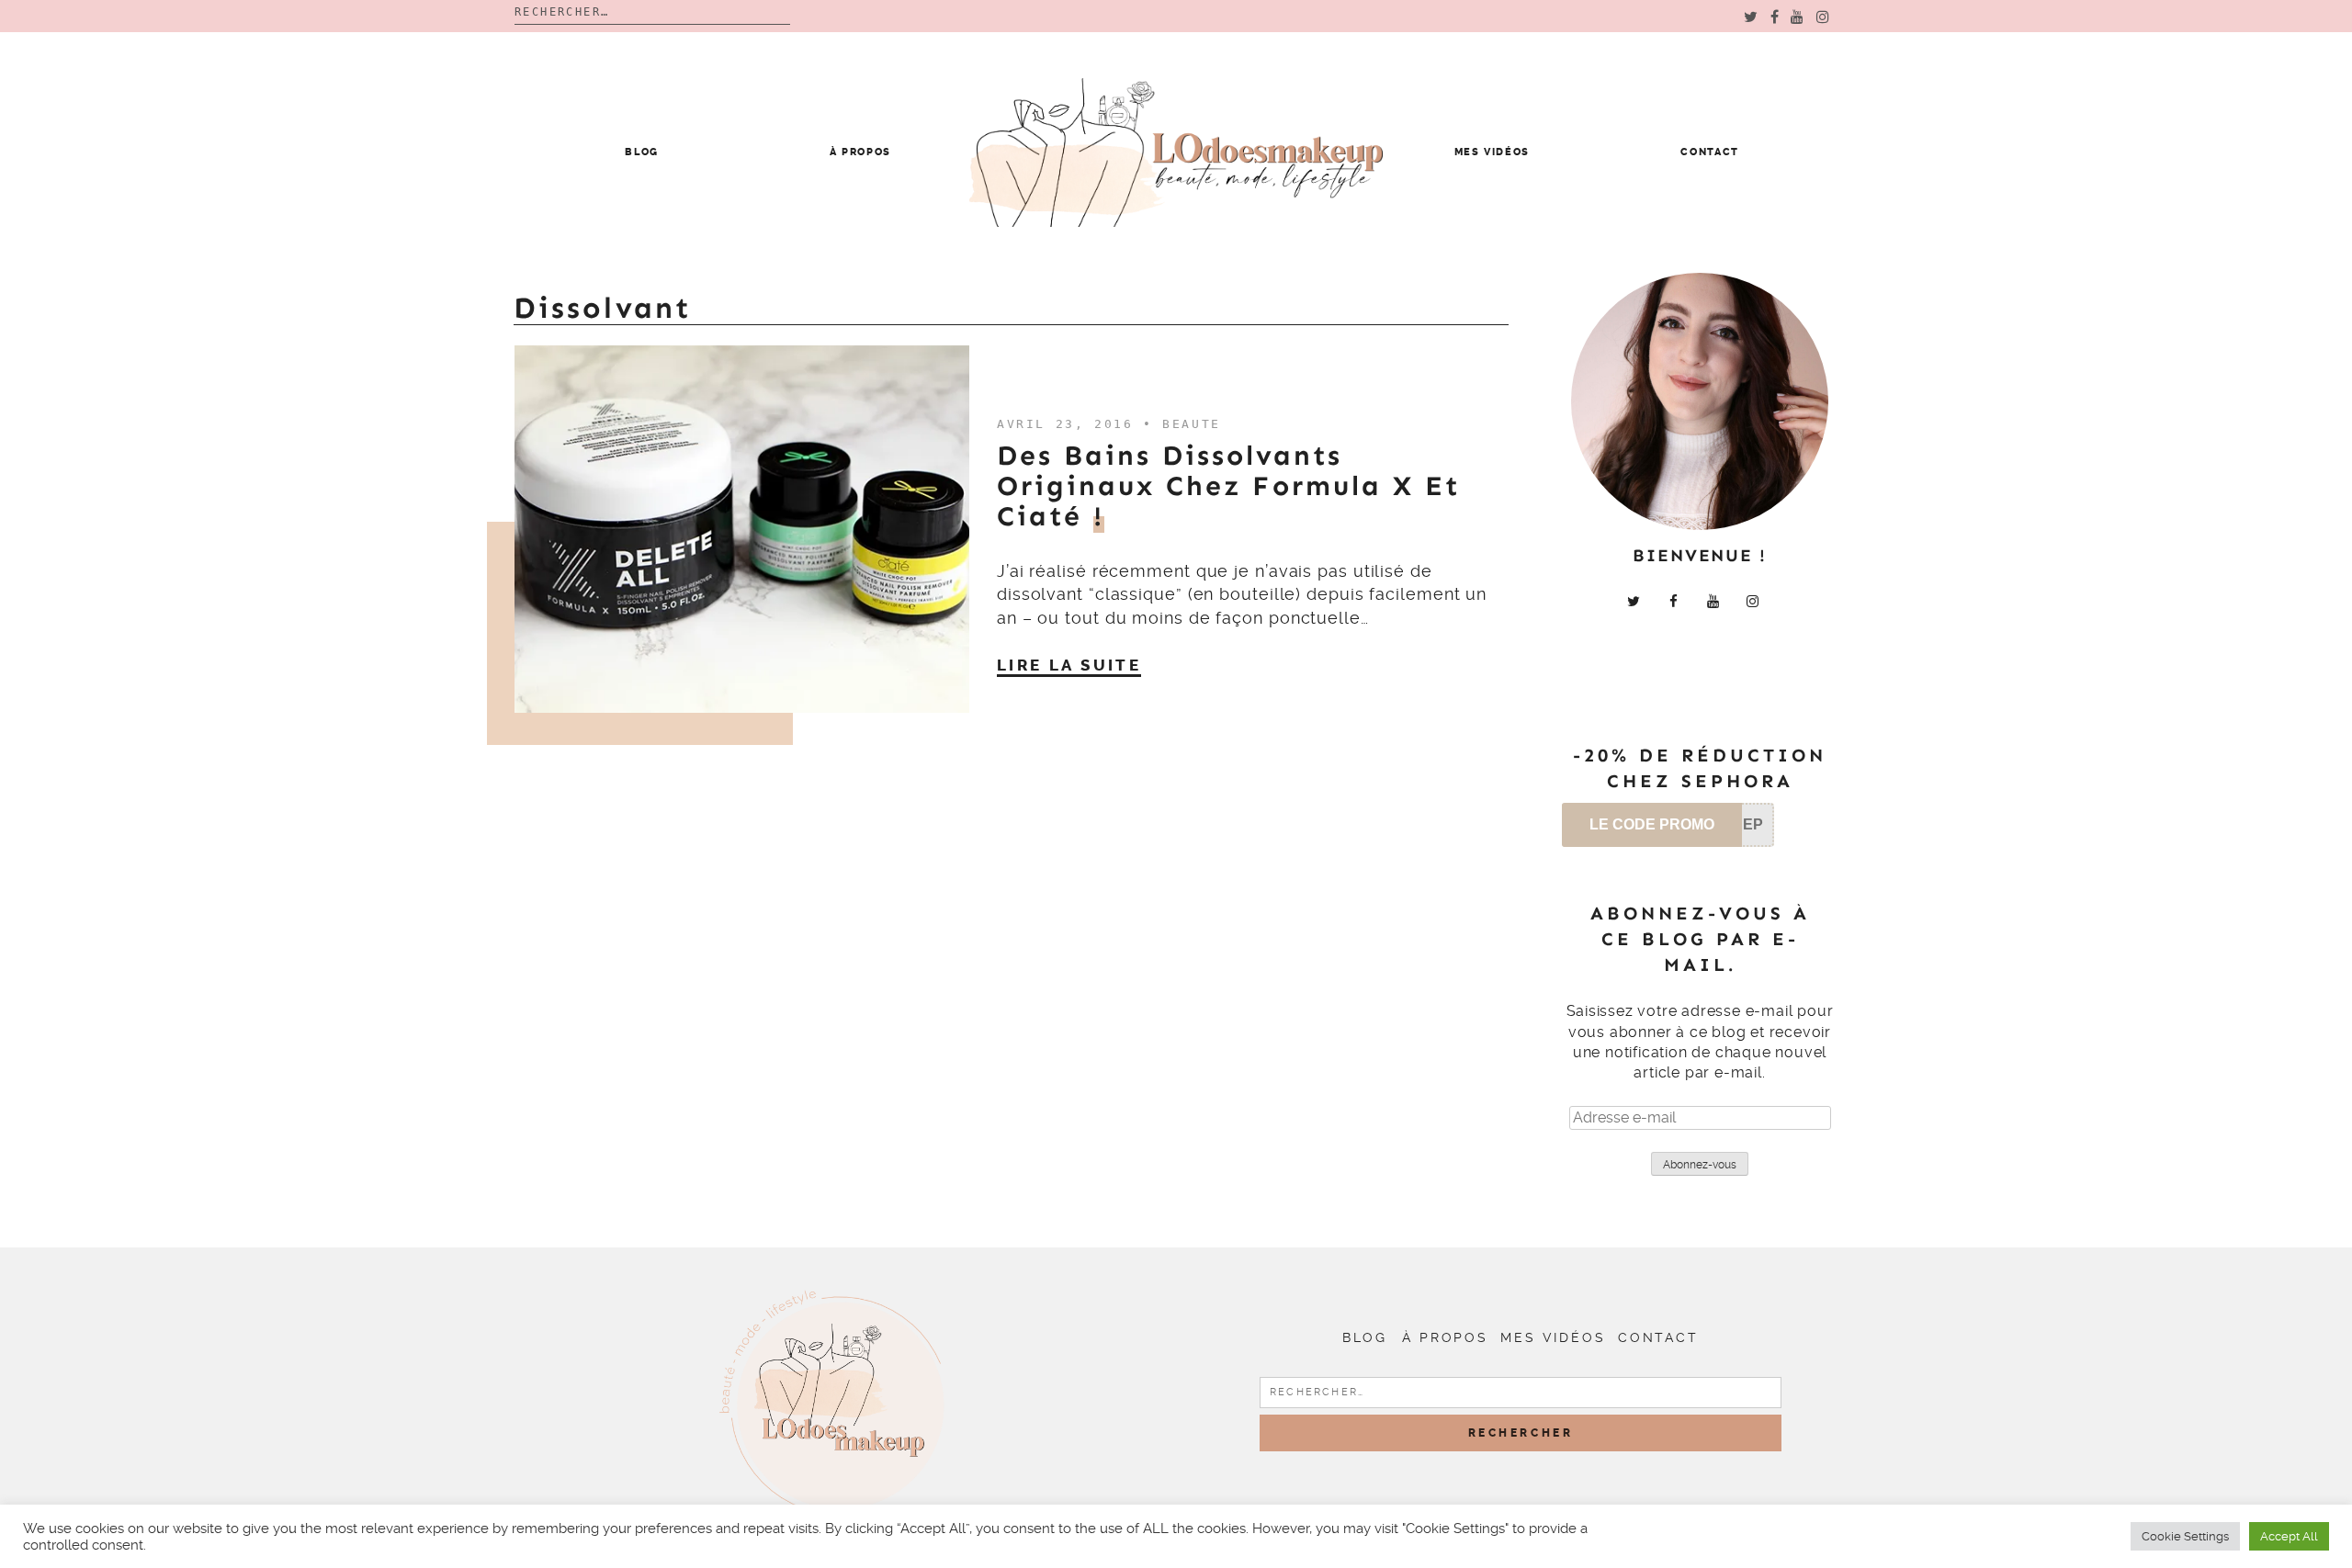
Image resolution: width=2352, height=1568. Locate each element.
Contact (1710, 152)
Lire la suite (1069, 665)
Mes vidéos (1493, 152)
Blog (642, 152)
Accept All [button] (2289, 1536)
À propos (860, 152)
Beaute (1192, 424)
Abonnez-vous (1700, 1165)
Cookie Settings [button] (2185, 1536)
